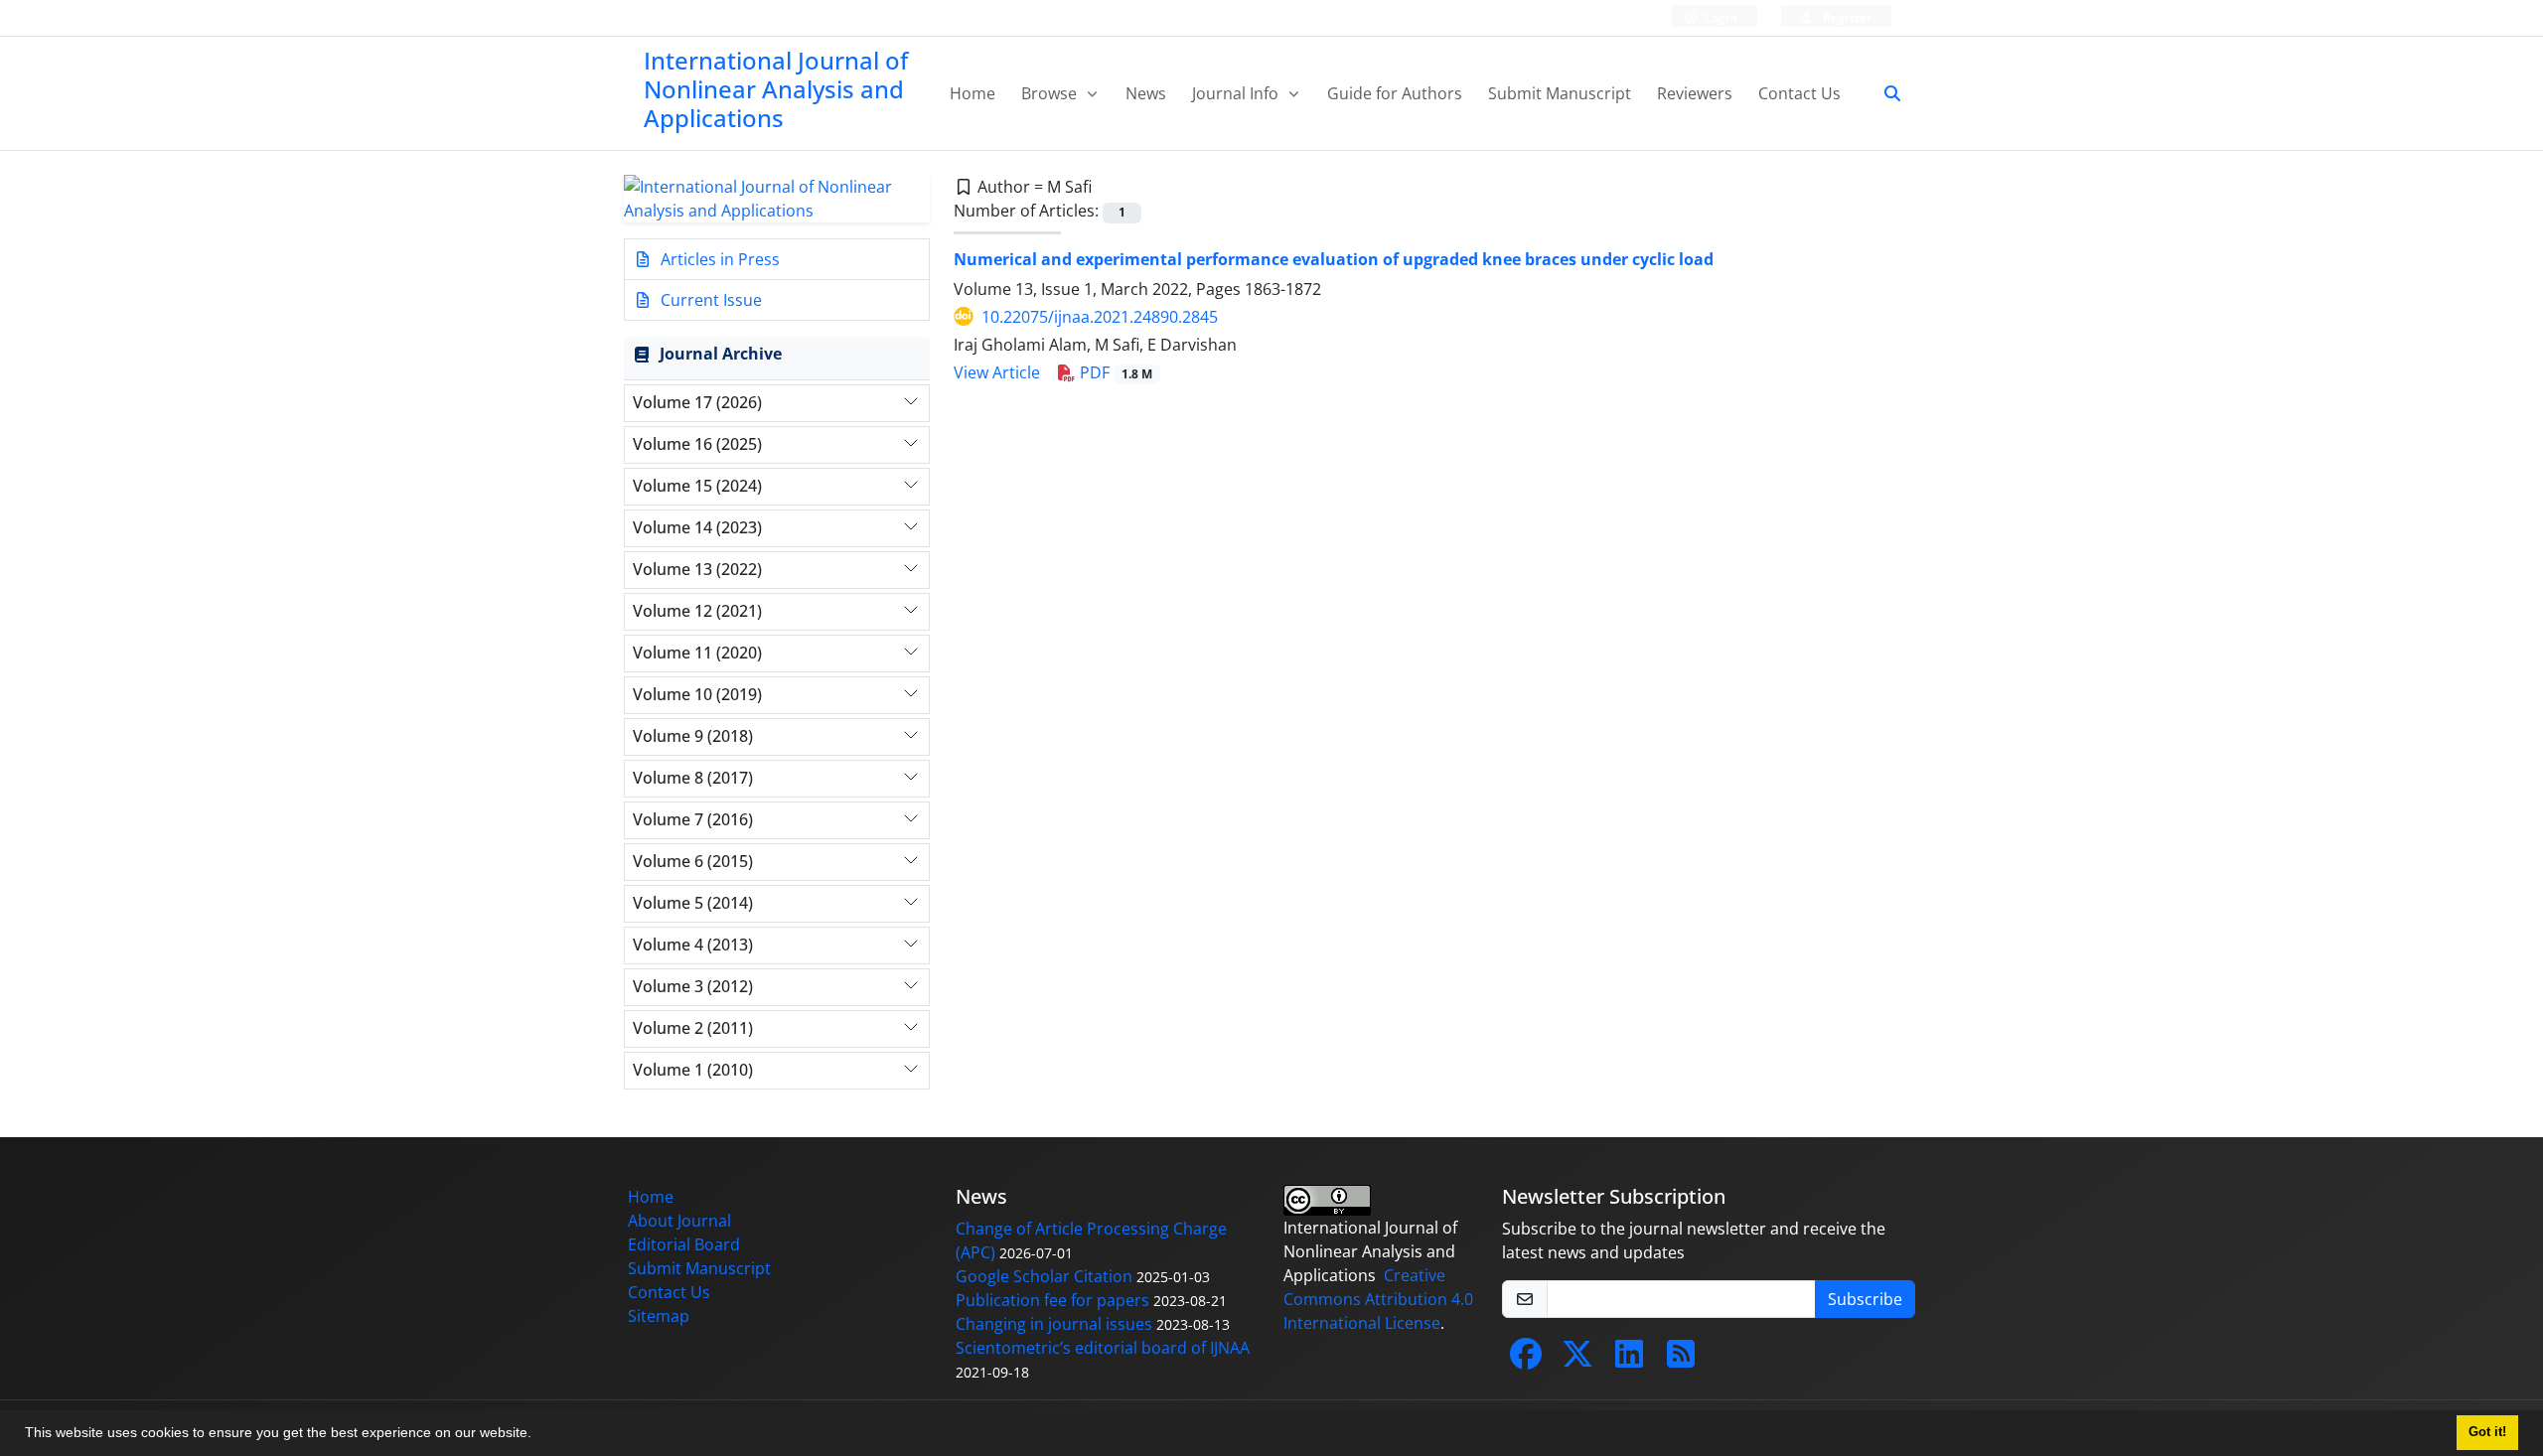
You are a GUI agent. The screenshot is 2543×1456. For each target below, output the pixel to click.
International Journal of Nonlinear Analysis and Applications (776, 89)
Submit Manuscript (1560, 93)
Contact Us (1799, 93)
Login (1720, 17)
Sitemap (659, 1316)
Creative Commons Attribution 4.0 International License (1378, 1299)
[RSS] (1681, 1360)
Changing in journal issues (1054, 1324)
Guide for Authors (1395, 93)
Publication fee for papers (1052, 1300)
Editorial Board (684, 1244)
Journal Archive (721, 354)
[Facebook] (1526, 1360)
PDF (1114, 372)
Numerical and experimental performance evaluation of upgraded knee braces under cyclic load (1334, 259)
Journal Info (1237, 93)
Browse (1051, 93)
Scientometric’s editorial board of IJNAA (1103, 1348)
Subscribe (1865, 1299)
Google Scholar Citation (1044, 1276)
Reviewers (1695, 93)
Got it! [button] (2487, 1432)
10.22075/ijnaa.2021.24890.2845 (1100, 317)
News (1146, 93)
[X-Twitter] (1577, 1360)
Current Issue (709, 300)
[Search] (1884, 93)
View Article (997, 372)
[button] (538, 1435)
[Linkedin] (1629, 1360)
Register (1846, 17)
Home (972, 93)
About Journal (679, 1221)
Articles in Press (718, 259)
